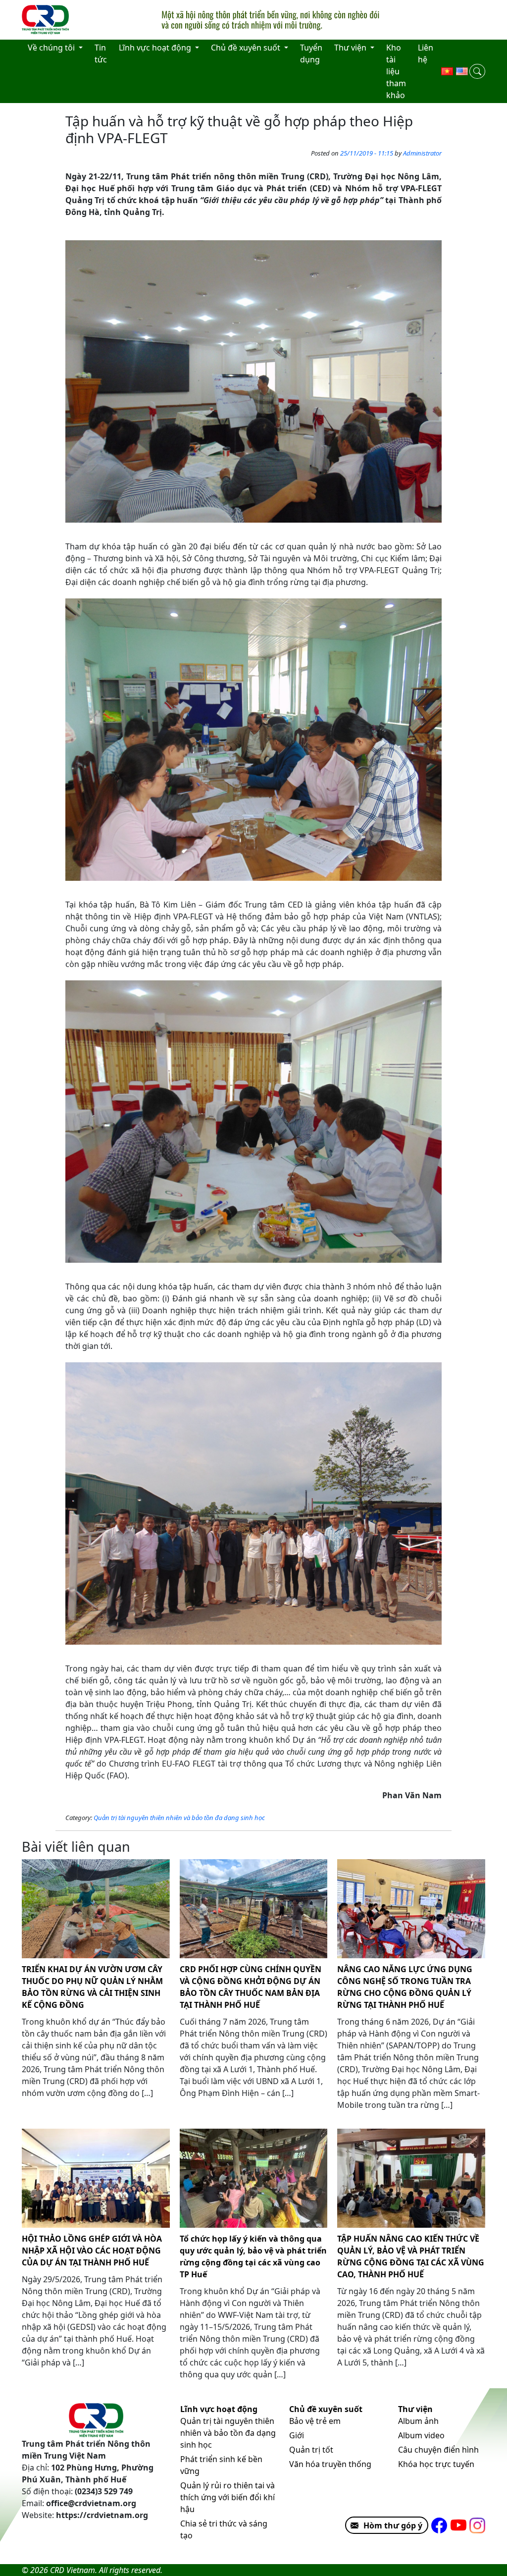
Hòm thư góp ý (393, 2525)
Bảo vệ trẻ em (315, 2421)
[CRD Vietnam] (47, 20)
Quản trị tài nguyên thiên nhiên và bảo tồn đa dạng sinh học (179, 1818)
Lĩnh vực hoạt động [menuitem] (156, 48)
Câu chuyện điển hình (438, 2450)
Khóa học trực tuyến (436, 2464)
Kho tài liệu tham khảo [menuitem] (396, 71)
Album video (421, 2435)
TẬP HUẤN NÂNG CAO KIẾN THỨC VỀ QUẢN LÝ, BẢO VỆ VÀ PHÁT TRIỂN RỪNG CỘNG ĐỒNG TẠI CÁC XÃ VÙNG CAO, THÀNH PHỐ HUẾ (411, 2256)
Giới (297, 2435)
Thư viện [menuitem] (351, 48)
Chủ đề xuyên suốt (326, 2409)
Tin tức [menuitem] (101, 54)
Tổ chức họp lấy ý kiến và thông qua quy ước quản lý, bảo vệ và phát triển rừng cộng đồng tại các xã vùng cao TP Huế (253, 2256)
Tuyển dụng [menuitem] (311, 54)
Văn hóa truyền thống (330, 2464)
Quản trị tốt (311, 2450)
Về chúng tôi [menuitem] (52, 48)
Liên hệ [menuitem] (426, 54)
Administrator (422, 153)
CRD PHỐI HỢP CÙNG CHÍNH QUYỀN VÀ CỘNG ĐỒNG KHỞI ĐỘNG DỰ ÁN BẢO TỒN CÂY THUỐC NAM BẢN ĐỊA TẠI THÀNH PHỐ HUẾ (251, 1987)
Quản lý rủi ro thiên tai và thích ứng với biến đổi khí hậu (228, 2497)
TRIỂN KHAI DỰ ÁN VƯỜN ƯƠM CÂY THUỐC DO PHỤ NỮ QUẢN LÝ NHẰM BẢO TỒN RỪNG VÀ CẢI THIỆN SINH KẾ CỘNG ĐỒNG (92, 1987)
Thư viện (415, 2409)
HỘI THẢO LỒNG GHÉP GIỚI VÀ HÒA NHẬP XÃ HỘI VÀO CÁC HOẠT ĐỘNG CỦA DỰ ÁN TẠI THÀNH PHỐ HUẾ (92, 2251)
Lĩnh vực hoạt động (219, 2409)
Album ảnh (418, 2421)
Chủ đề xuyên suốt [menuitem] (247, 48)
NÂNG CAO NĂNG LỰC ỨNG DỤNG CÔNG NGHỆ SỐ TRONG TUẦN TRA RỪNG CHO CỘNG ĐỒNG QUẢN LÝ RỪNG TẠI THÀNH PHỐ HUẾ (405, 1987)
